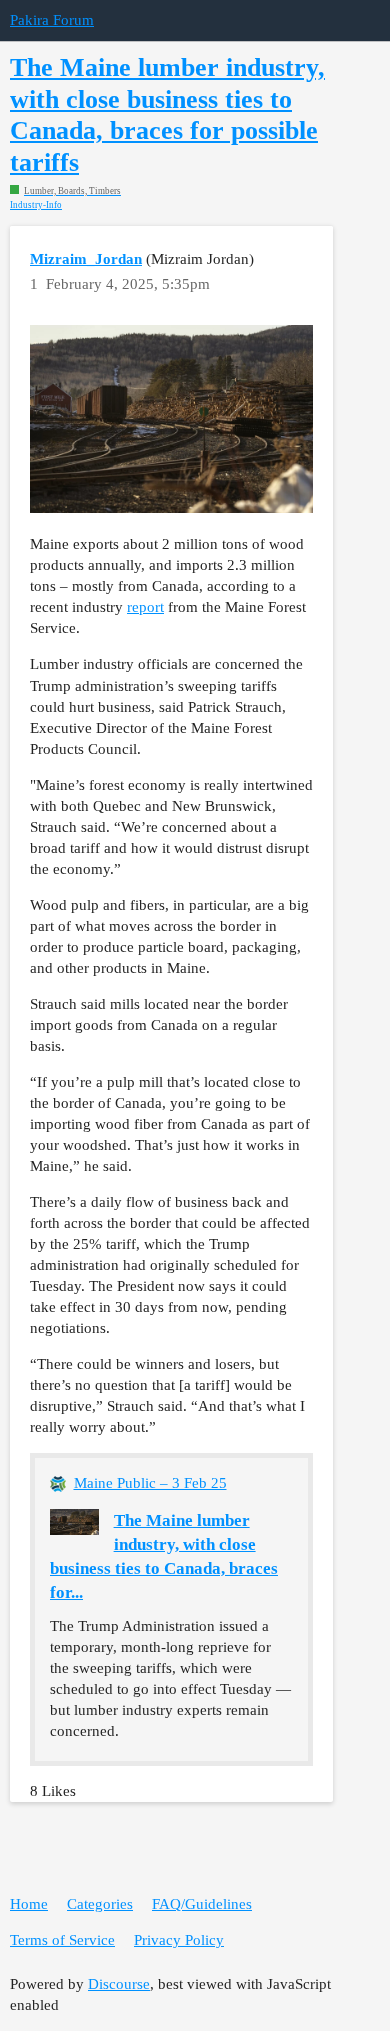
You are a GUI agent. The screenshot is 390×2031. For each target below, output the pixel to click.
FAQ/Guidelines (202, 1904)
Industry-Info (36, 205)
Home (29, 1904)
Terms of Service (62, 1940)
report (145, 607)
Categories (100, 1904)
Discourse (119, 1984)
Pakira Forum (52, 20)
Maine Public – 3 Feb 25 (150, 1483)
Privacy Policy (179, 1940)
